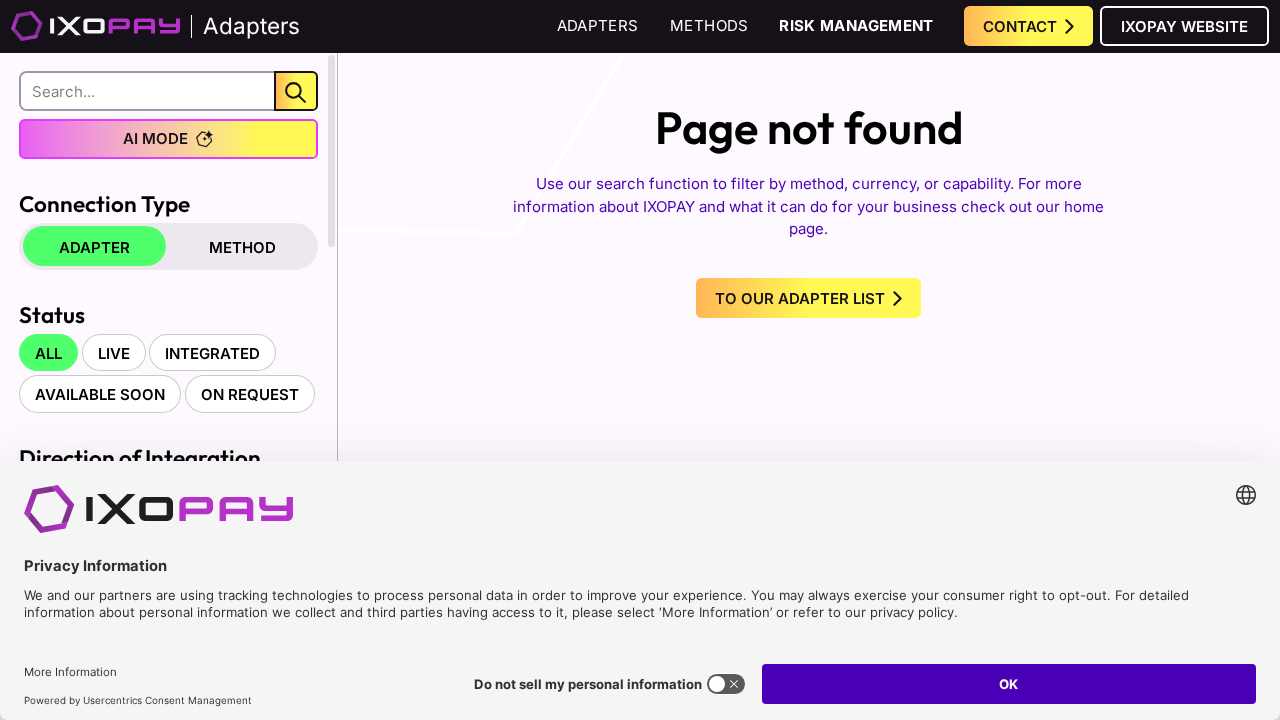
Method (242, 247)
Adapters (598, 25)
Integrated (212, 353)
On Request (250, 394)
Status (52, 314)
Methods (709, 25)
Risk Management (856, 25)
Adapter (94, 247)
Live (114, 353)
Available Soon (100, 394)
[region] (168, 355)
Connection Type (104, 203)
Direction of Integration (140, 457)
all (48, 353)
